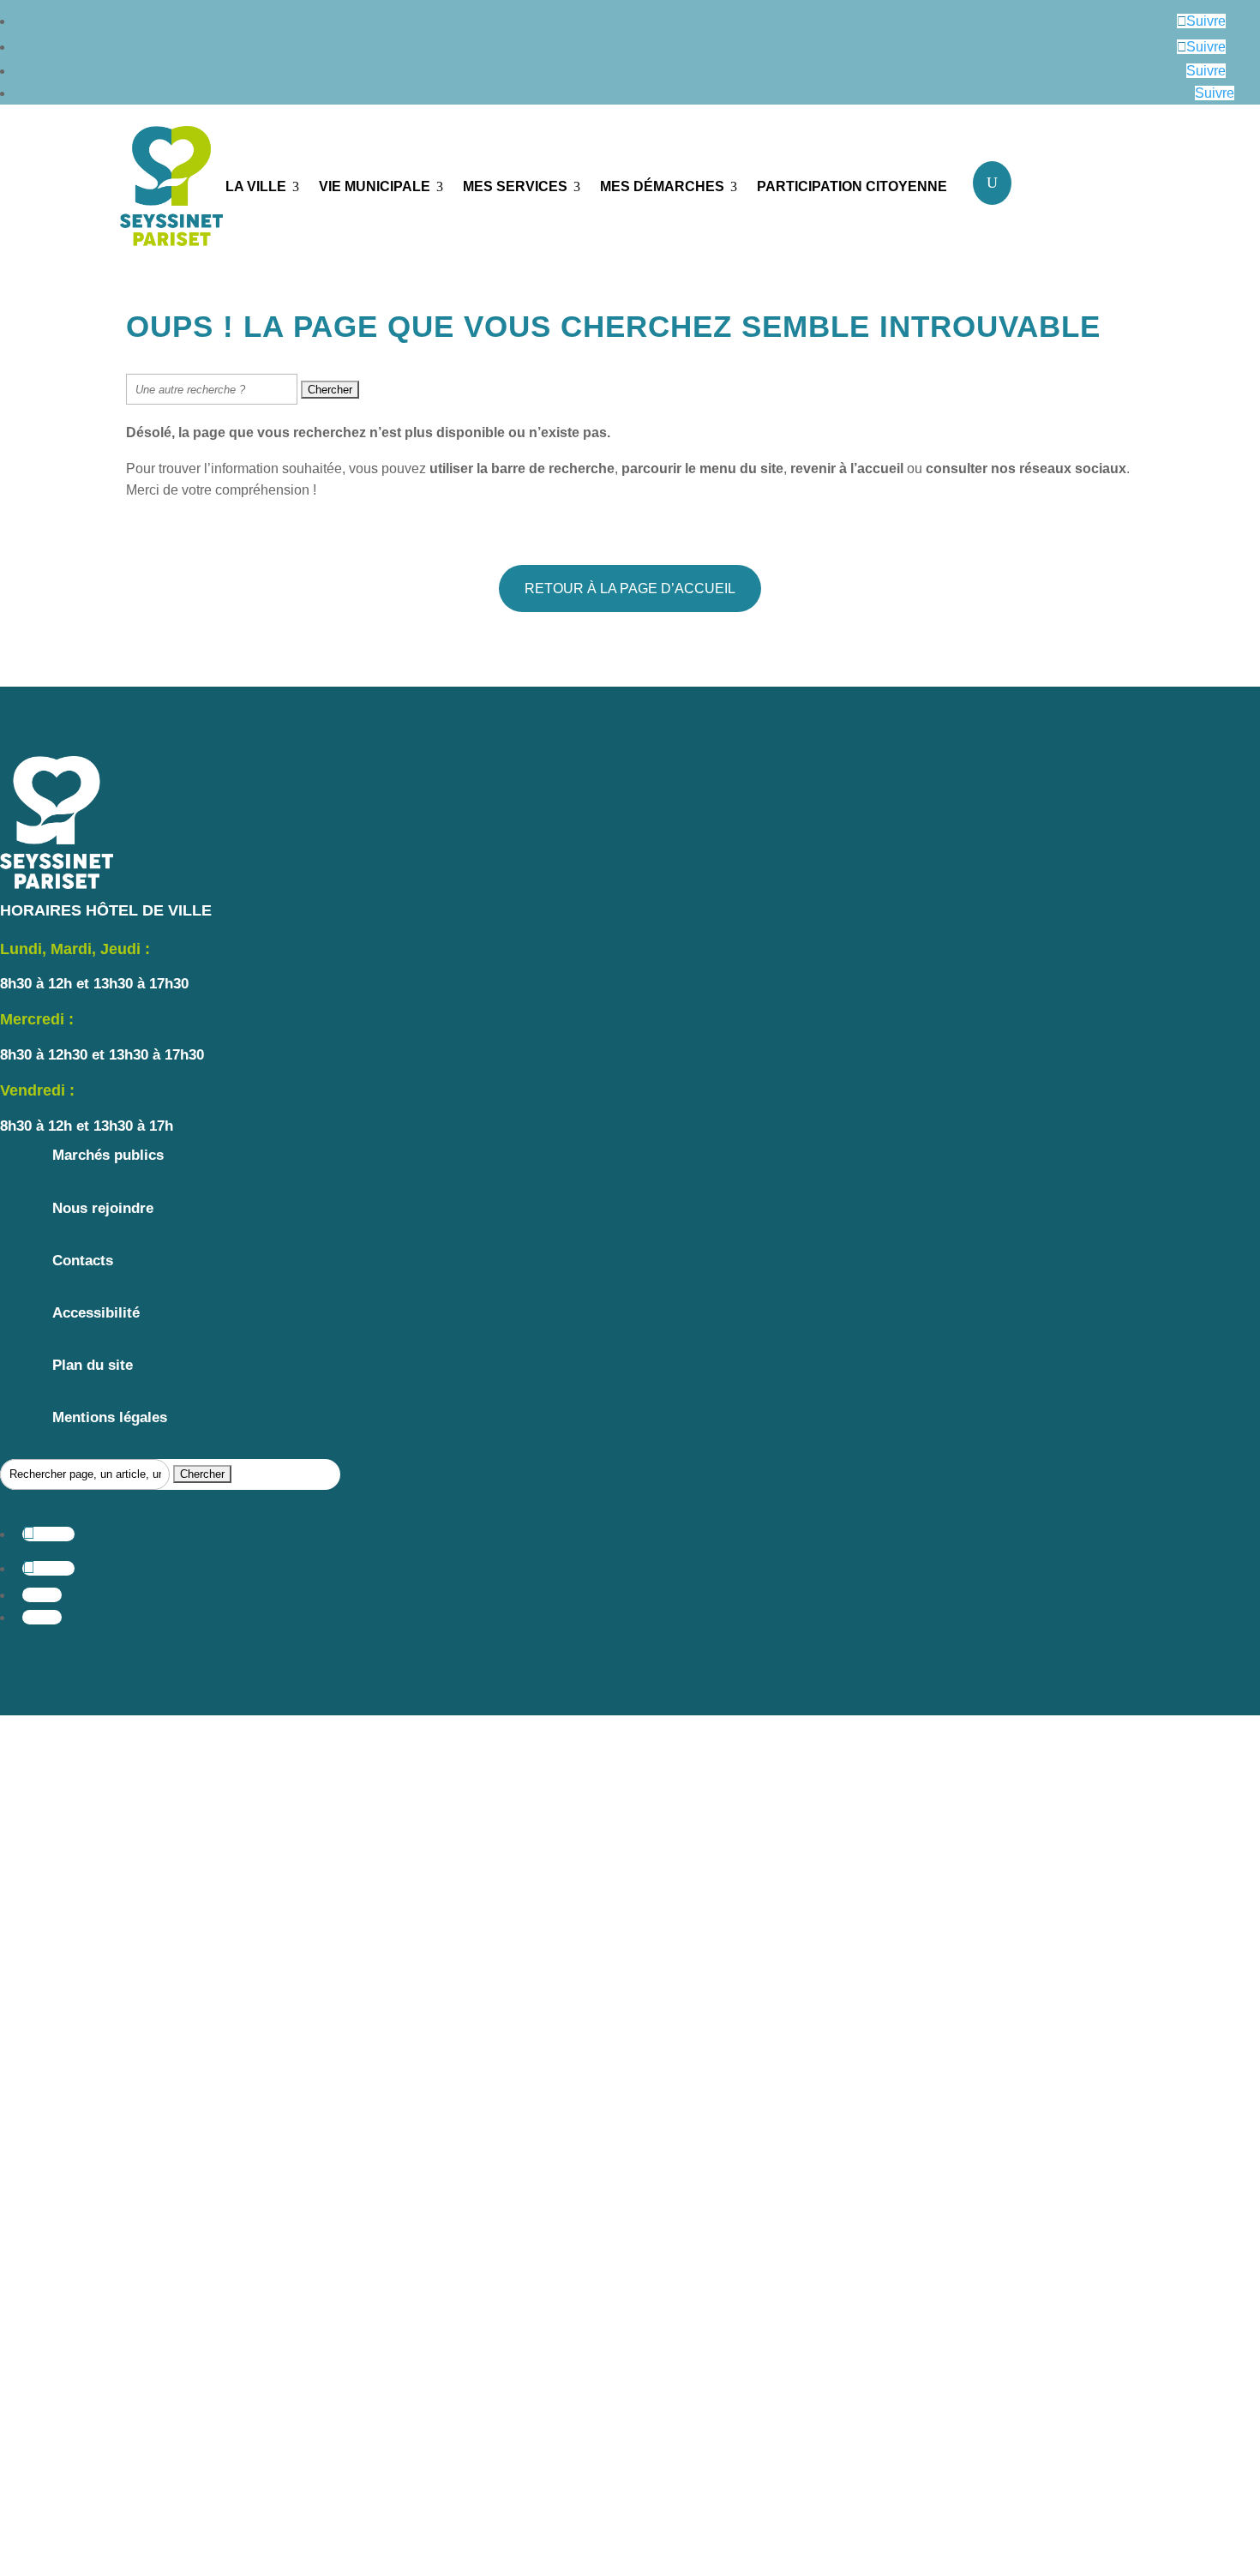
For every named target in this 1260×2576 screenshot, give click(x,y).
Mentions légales (110, 1417)
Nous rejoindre (103, 1208)
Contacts (83, 1261)
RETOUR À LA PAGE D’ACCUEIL (630, 588)
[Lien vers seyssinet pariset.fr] (160, 189)
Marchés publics (108, 1155)
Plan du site (93, 1365)
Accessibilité (96, 1313)
